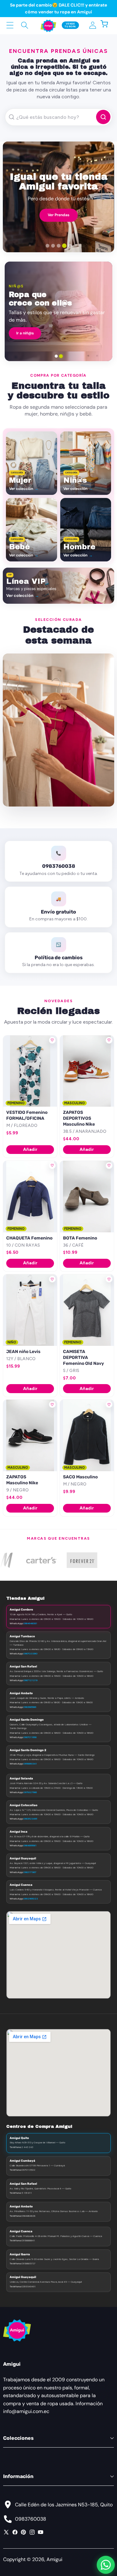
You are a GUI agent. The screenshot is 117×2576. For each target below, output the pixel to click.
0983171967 (30, 1872)
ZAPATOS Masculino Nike (22, 1480)
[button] (107, 25)
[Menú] (10, 25)
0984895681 (30, 1845)
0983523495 (30, 1819)
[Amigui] (48, 25)
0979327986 (30, 1792)
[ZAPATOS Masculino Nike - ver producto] (30, 1435)
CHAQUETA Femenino (29, 1238)
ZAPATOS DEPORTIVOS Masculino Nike (79, 1118)
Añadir (30, 1149)
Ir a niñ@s (25, 333)
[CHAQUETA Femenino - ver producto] (30, 1197)
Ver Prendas (58, 215)
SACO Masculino (80, 1477)
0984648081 (30, 1623)
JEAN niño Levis (23, 1352)
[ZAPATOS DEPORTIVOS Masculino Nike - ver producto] (87, 1071)
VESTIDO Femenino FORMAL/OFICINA (27, 1115)
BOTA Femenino (80, 1238)
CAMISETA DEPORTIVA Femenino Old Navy (83, 1358)
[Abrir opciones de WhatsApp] (106, 2565)
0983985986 (30, 1707)
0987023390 (30, 1653)
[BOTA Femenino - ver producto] (87, 1197)
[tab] (47, 246)
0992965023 (31, 1899)
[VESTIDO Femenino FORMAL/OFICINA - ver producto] (30, 1071)
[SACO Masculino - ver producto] (87, 1435)
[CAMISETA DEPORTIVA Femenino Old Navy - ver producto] (87, 1310)
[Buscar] (24, 25)
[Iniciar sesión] (93, 25)
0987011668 (30, 1737)
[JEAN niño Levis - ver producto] (30, 1310)
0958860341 (30, 1764)
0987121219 (30, 1680)
